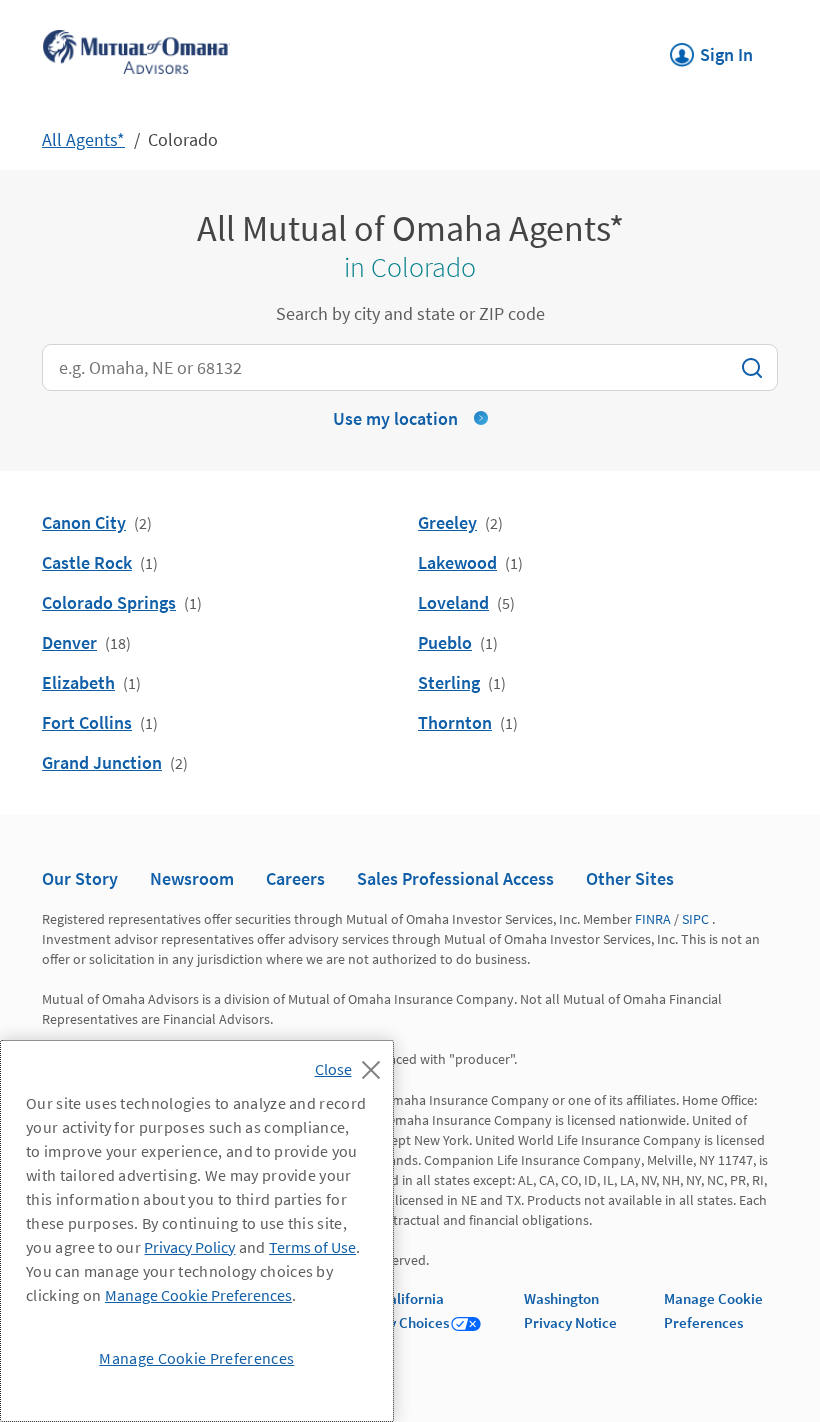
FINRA (653, 919)
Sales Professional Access (455, 878)
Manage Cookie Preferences (198, 1295)
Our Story (80, 878)
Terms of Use (312, 1247)
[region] (197, 1231)
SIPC (695, 919)
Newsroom (192, 878)
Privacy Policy (189, 1247)
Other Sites (630, 878)
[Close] (352, 1064)
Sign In (711, 49)
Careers (295, 878)
